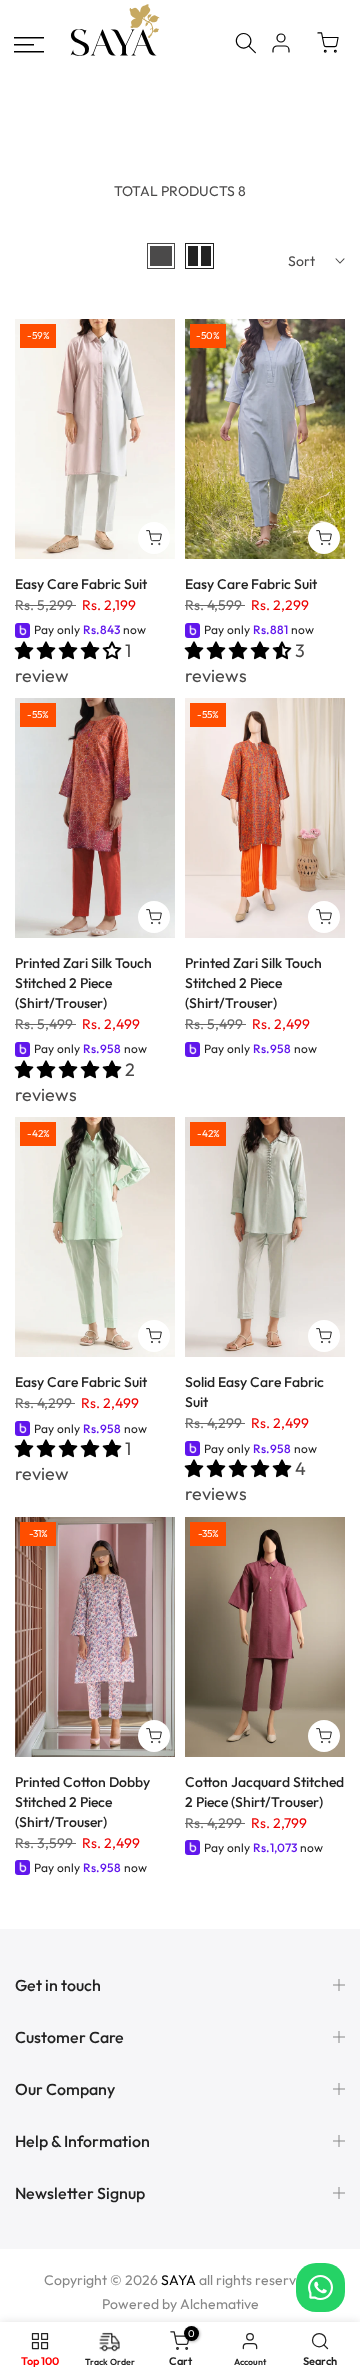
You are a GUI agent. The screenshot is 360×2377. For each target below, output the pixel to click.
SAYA (178, 2280)
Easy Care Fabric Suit (81, 584)
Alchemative (219, 2304)
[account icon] (281, 43)
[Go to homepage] (115, 53)
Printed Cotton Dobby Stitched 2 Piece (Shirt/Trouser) (82, 1802)
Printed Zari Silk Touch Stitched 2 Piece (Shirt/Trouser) (83, 983)
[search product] (246, 43)
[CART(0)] (328, 43)
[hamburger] (29, 45)
